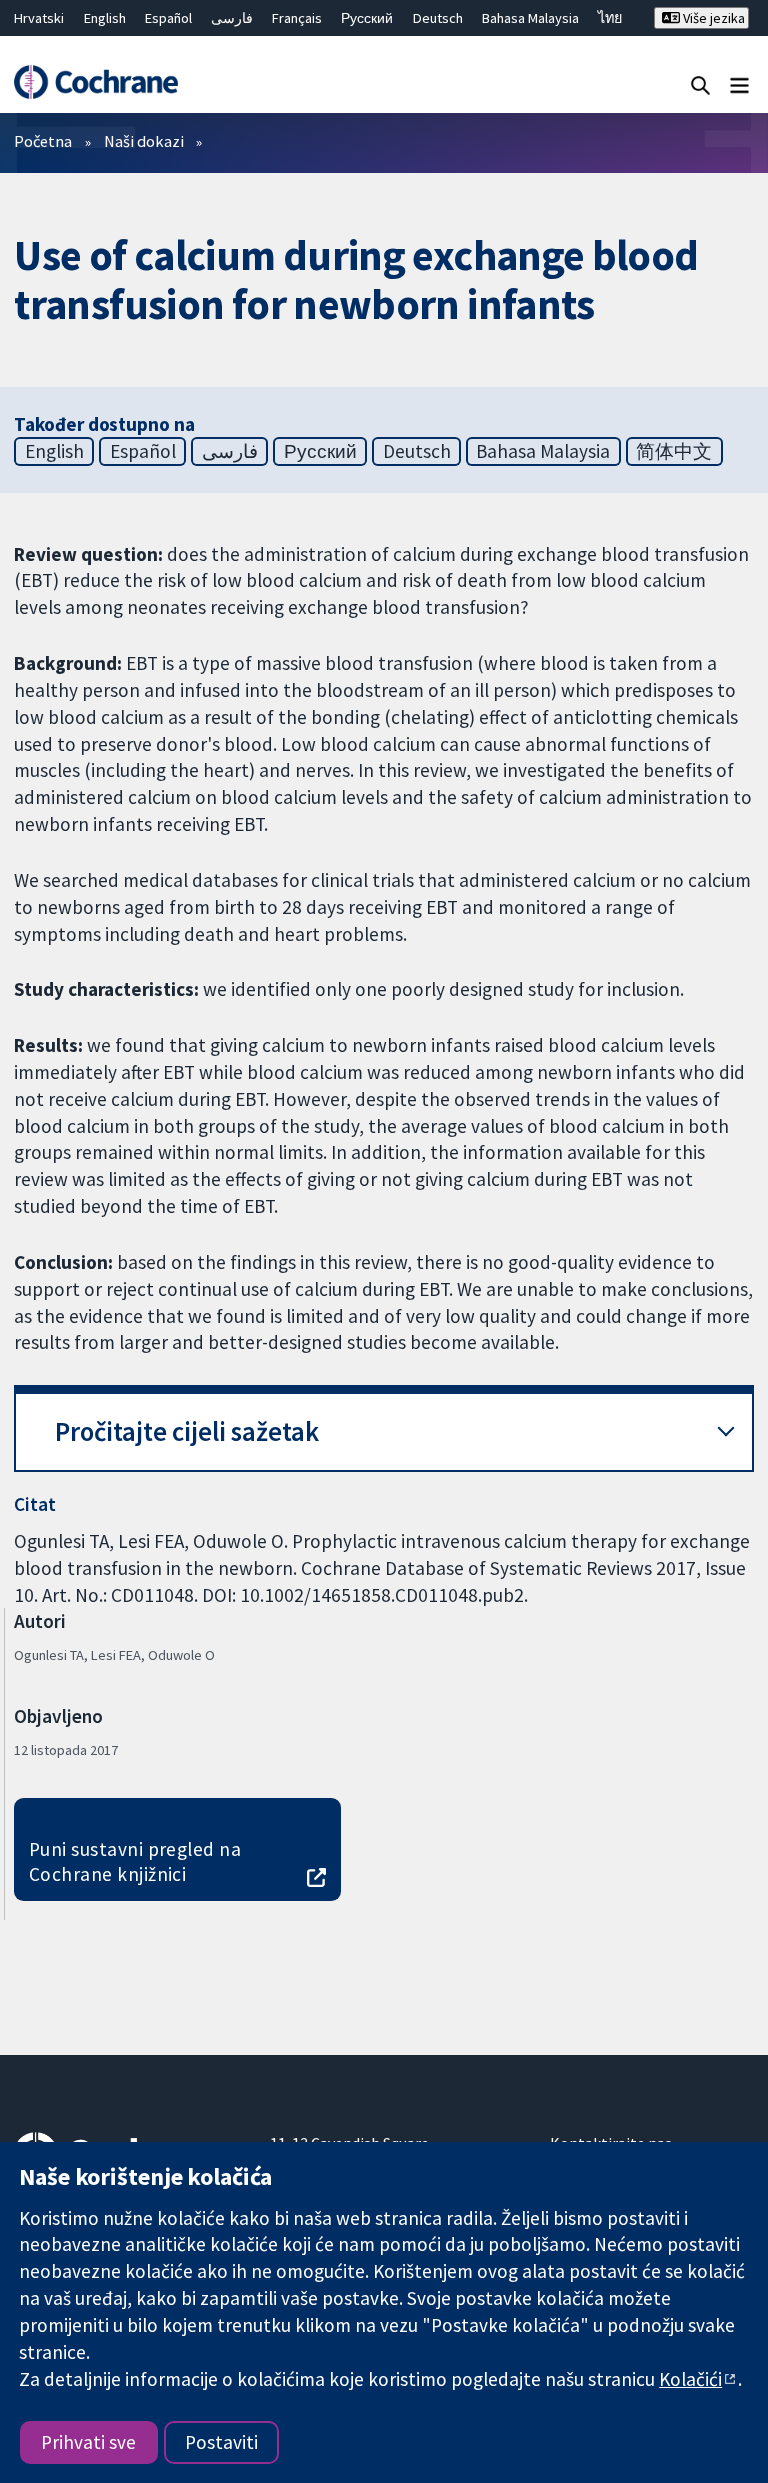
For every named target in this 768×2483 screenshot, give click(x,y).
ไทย (610, 18)
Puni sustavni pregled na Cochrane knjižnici (135, 1861)
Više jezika (712, 18)
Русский (367, 18)
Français (297, 18)
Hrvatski (39, 18)
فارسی (232, 18)
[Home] (95, 82)
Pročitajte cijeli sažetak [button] (187, 1431)
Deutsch (438, 18)
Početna (43, 141)
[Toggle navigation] (739, 84)
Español (168, 18)
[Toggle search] (700, 84)
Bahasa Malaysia (530, 18)
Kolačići (690, 2379)
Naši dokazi (144, 141)
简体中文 (674, 451)
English (105, 18)
